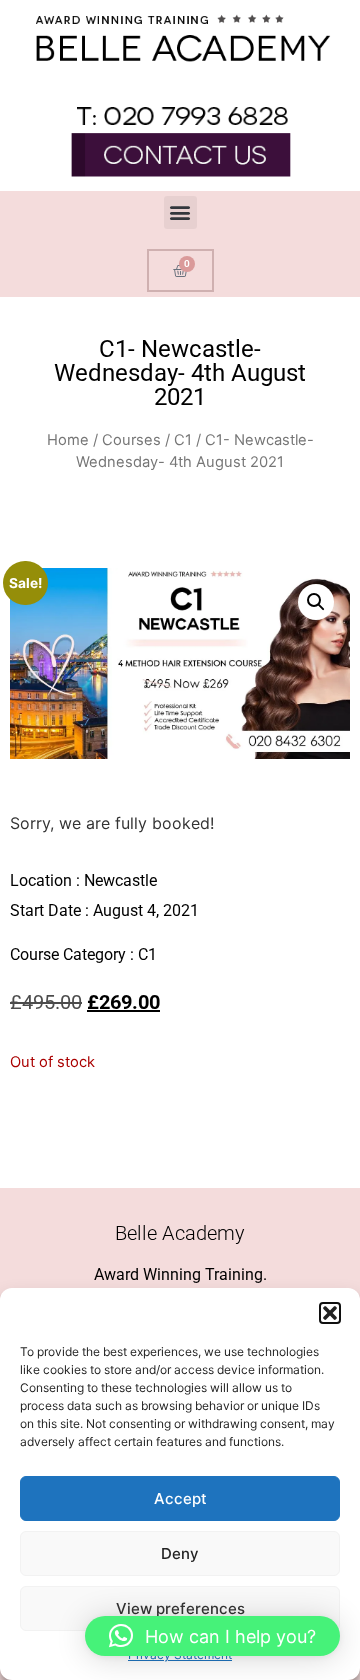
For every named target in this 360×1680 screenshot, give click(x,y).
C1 (183, 440)
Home (68, 440)
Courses (131, 440)
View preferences (180, 1608)
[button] (330, 1313)
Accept (180, 1498)
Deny (180, 1553)
